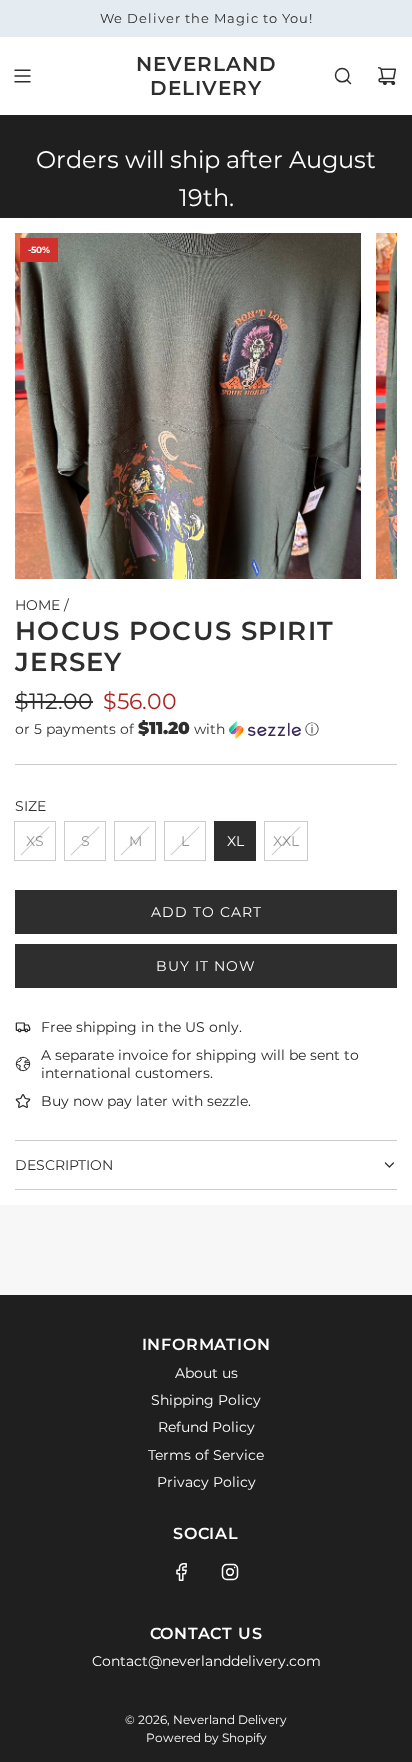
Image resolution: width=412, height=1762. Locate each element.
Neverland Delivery (206, 76)
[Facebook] (182, 1572)
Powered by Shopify (206, 1737)
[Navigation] (22, 76)
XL (235, 841)
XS (35, 841)
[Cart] (387, 76)
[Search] (343, 76)
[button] (206, 729)
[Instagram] (230, 1572)
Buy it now (206, 966)
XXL (286, 841)
